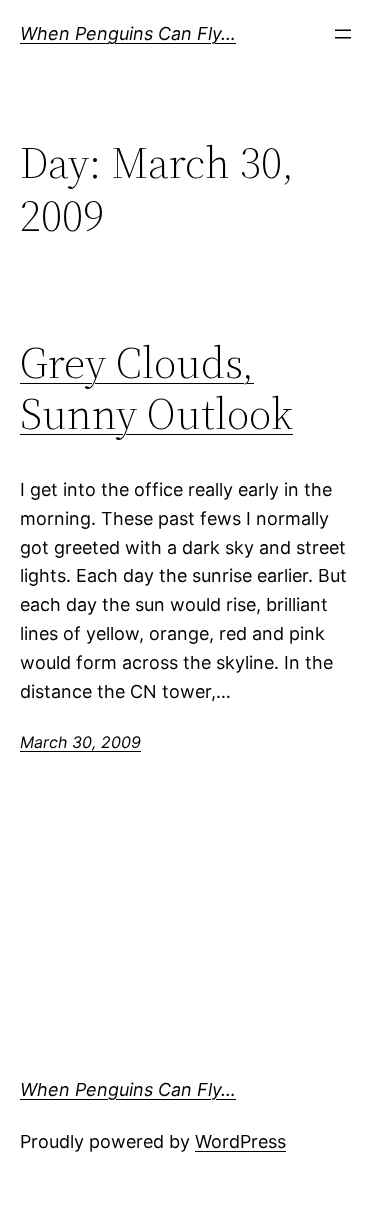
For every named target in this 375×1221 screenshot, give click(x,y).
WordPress (240, 1141)
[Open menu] (343, 34)
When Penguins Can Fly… (128, 33)
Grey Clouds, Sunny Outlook (156, 388)
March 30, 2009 (80, 742)
